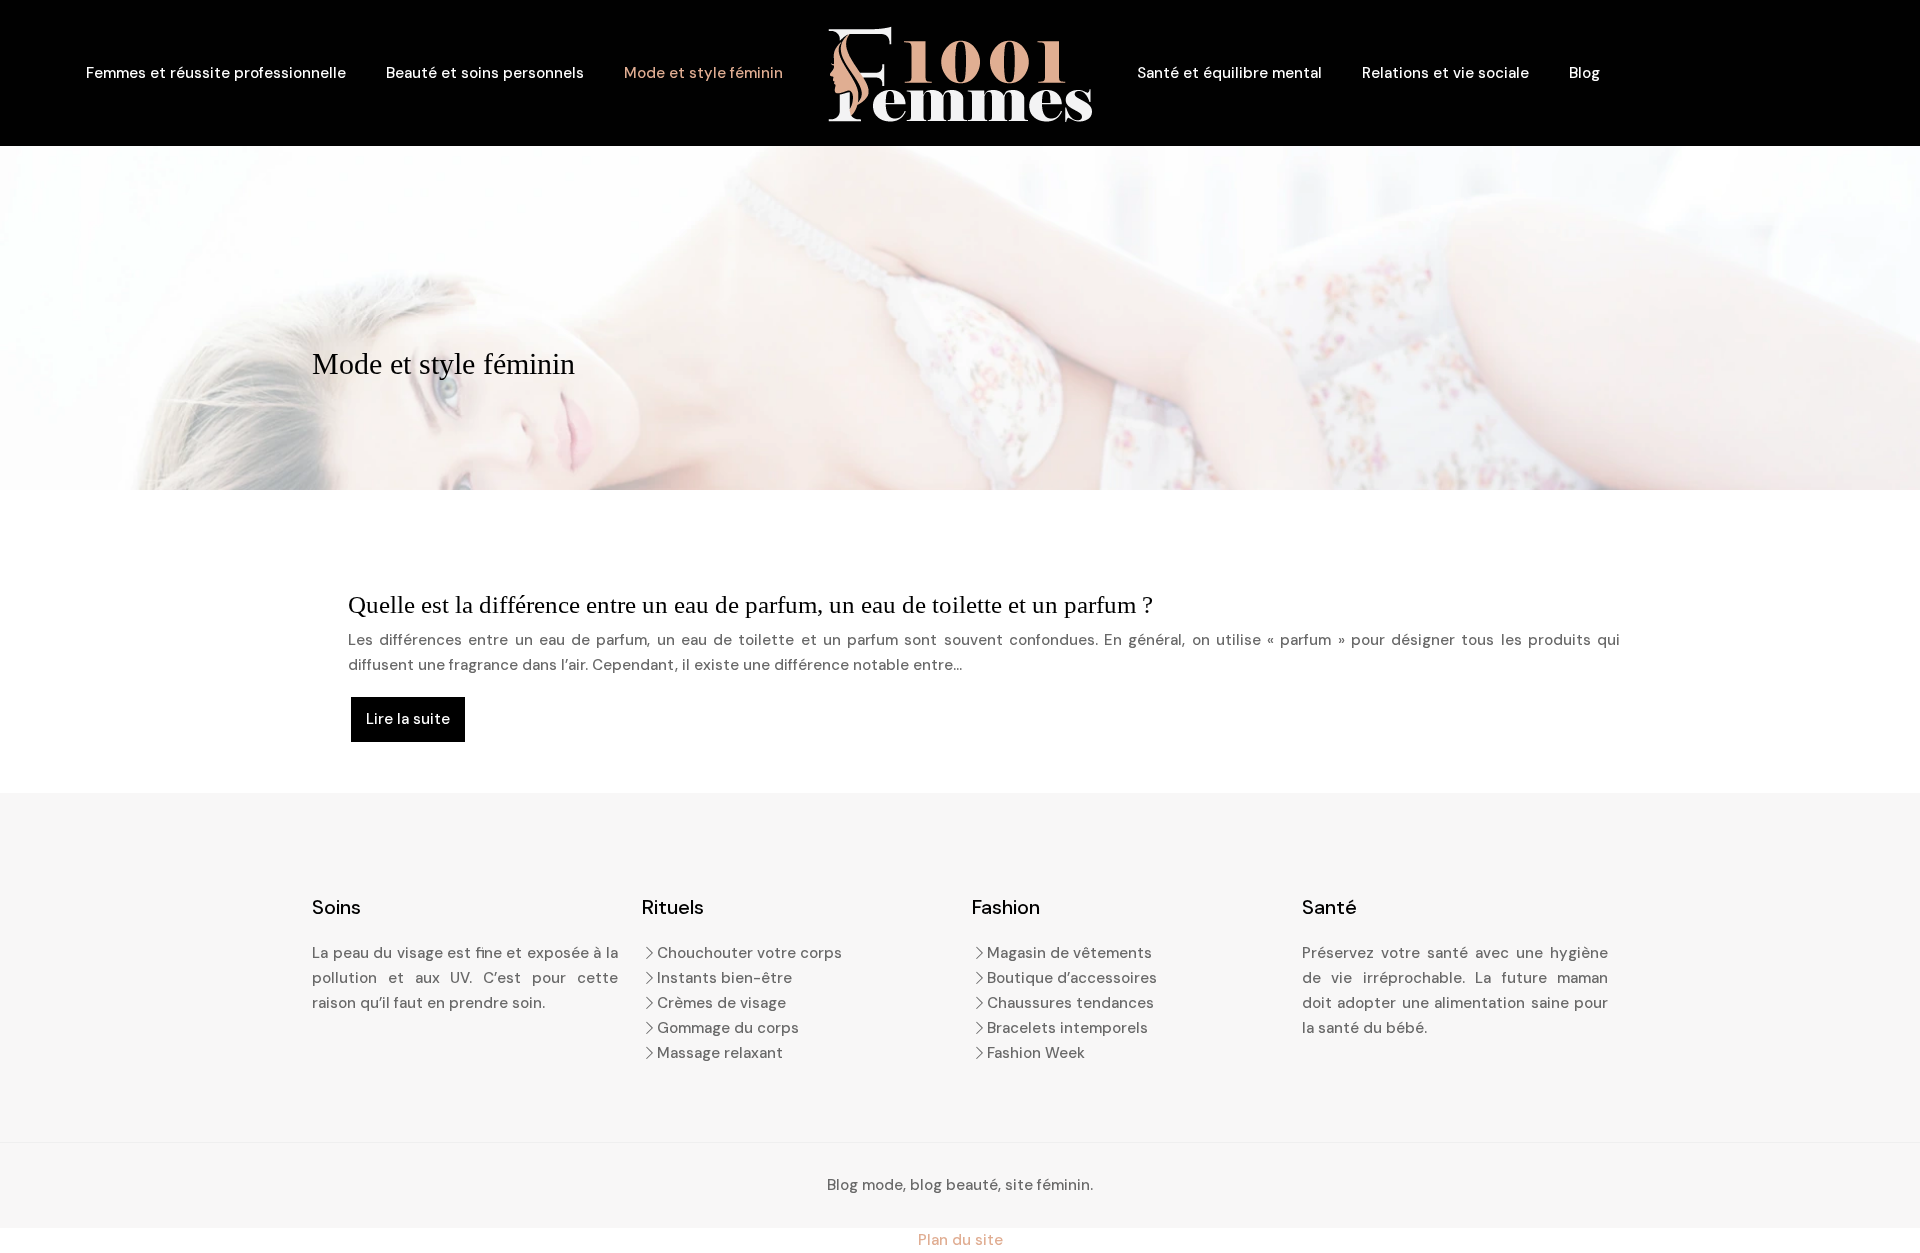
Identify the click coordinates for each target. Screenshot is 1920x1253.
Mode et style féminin (703, 73)
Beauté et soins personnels (485, 73)
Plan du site (960, 1240)
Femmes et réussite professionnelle (216, 73)
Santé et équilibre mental (1229, 73)
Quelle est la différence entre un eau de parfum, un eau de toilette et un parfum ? (750, 604)
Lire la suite (408, 719)
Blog (1584, 73)
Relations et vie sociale (1445, 73)
